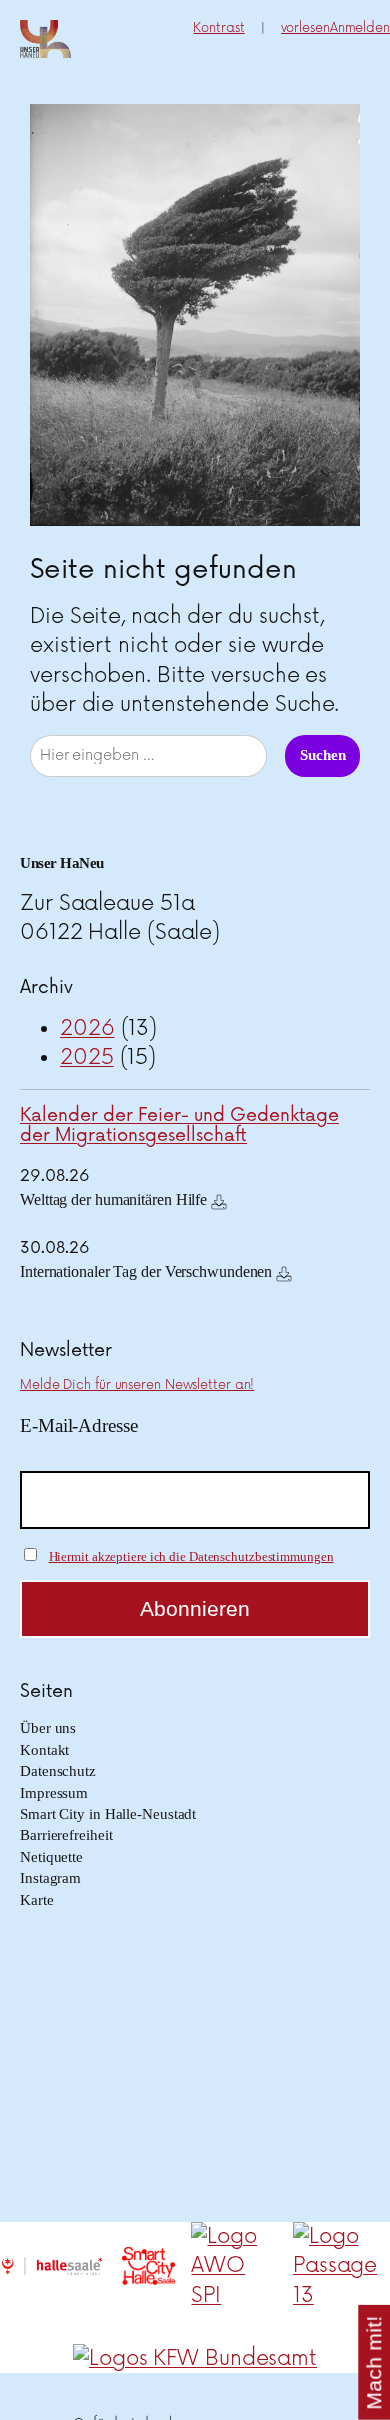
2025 (87, 1057)
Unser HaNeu (62, 863)
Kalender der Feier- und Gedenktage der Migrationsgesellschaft (179, 1125)
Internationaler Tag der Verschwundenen (146, 1271)
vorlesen (305, 28)
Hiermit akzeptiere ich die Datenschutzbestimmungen (191, 1556)
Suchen (322, 755)
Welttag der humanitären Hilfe (113, 1199)
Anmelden (360, 28)
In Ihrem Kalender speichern (219, 1202)
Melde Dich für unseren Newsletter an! (137, 1385)
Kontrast (218, 28)
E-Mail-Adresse (79, 1425)
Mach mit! (374, 2362)
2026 (87, 1028)
